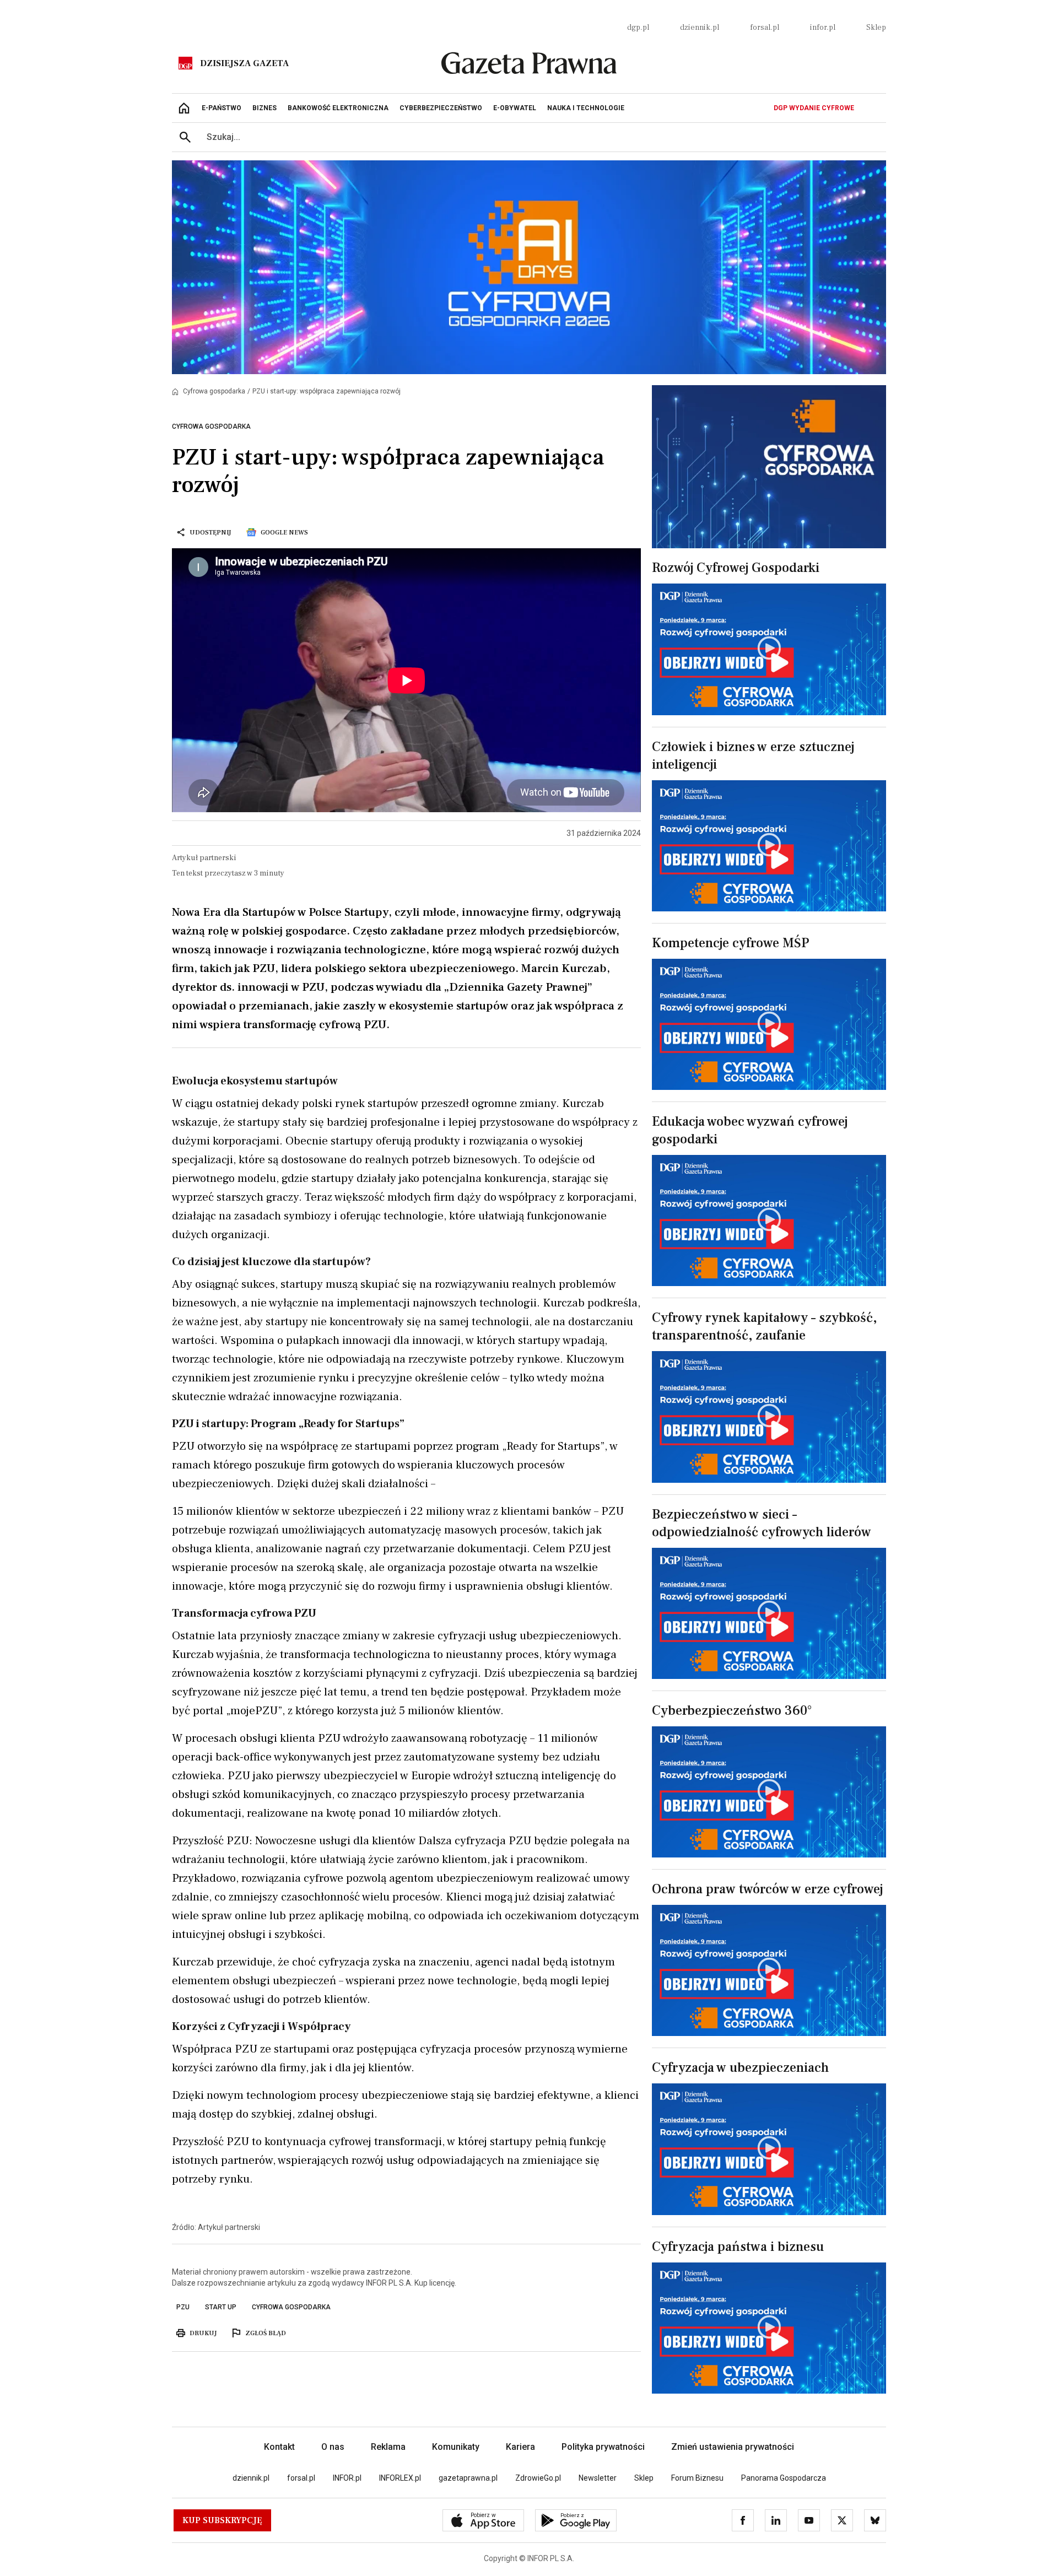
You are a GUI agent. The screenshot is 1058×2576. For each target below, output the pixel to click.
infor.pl (823, 28)
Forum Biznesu (697, 2478)
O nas (333, 2447)
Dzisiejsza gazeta (244, 63)
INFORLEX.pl (400, 2478)
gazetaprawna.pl (468, 2478)
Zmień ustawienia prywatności (733, 2447)
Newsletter (598, 2478)
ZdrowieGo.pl (538, 2478)
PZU (183, 2307)
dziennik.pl (700, 28)
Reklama (388, 2447)
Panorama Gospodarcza (784, 2478)
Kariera (520, 2447)
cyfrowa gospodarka (291, 2307)
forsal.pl (765, 28)
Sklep (876, 28)
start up (221, 2307)
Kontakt (279, 2447)
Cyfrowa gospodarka (214, 391)
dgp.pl (638, 28)
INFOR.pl (347, 2478)
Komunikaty (456, 2447)
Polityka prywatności (603, 2447)
